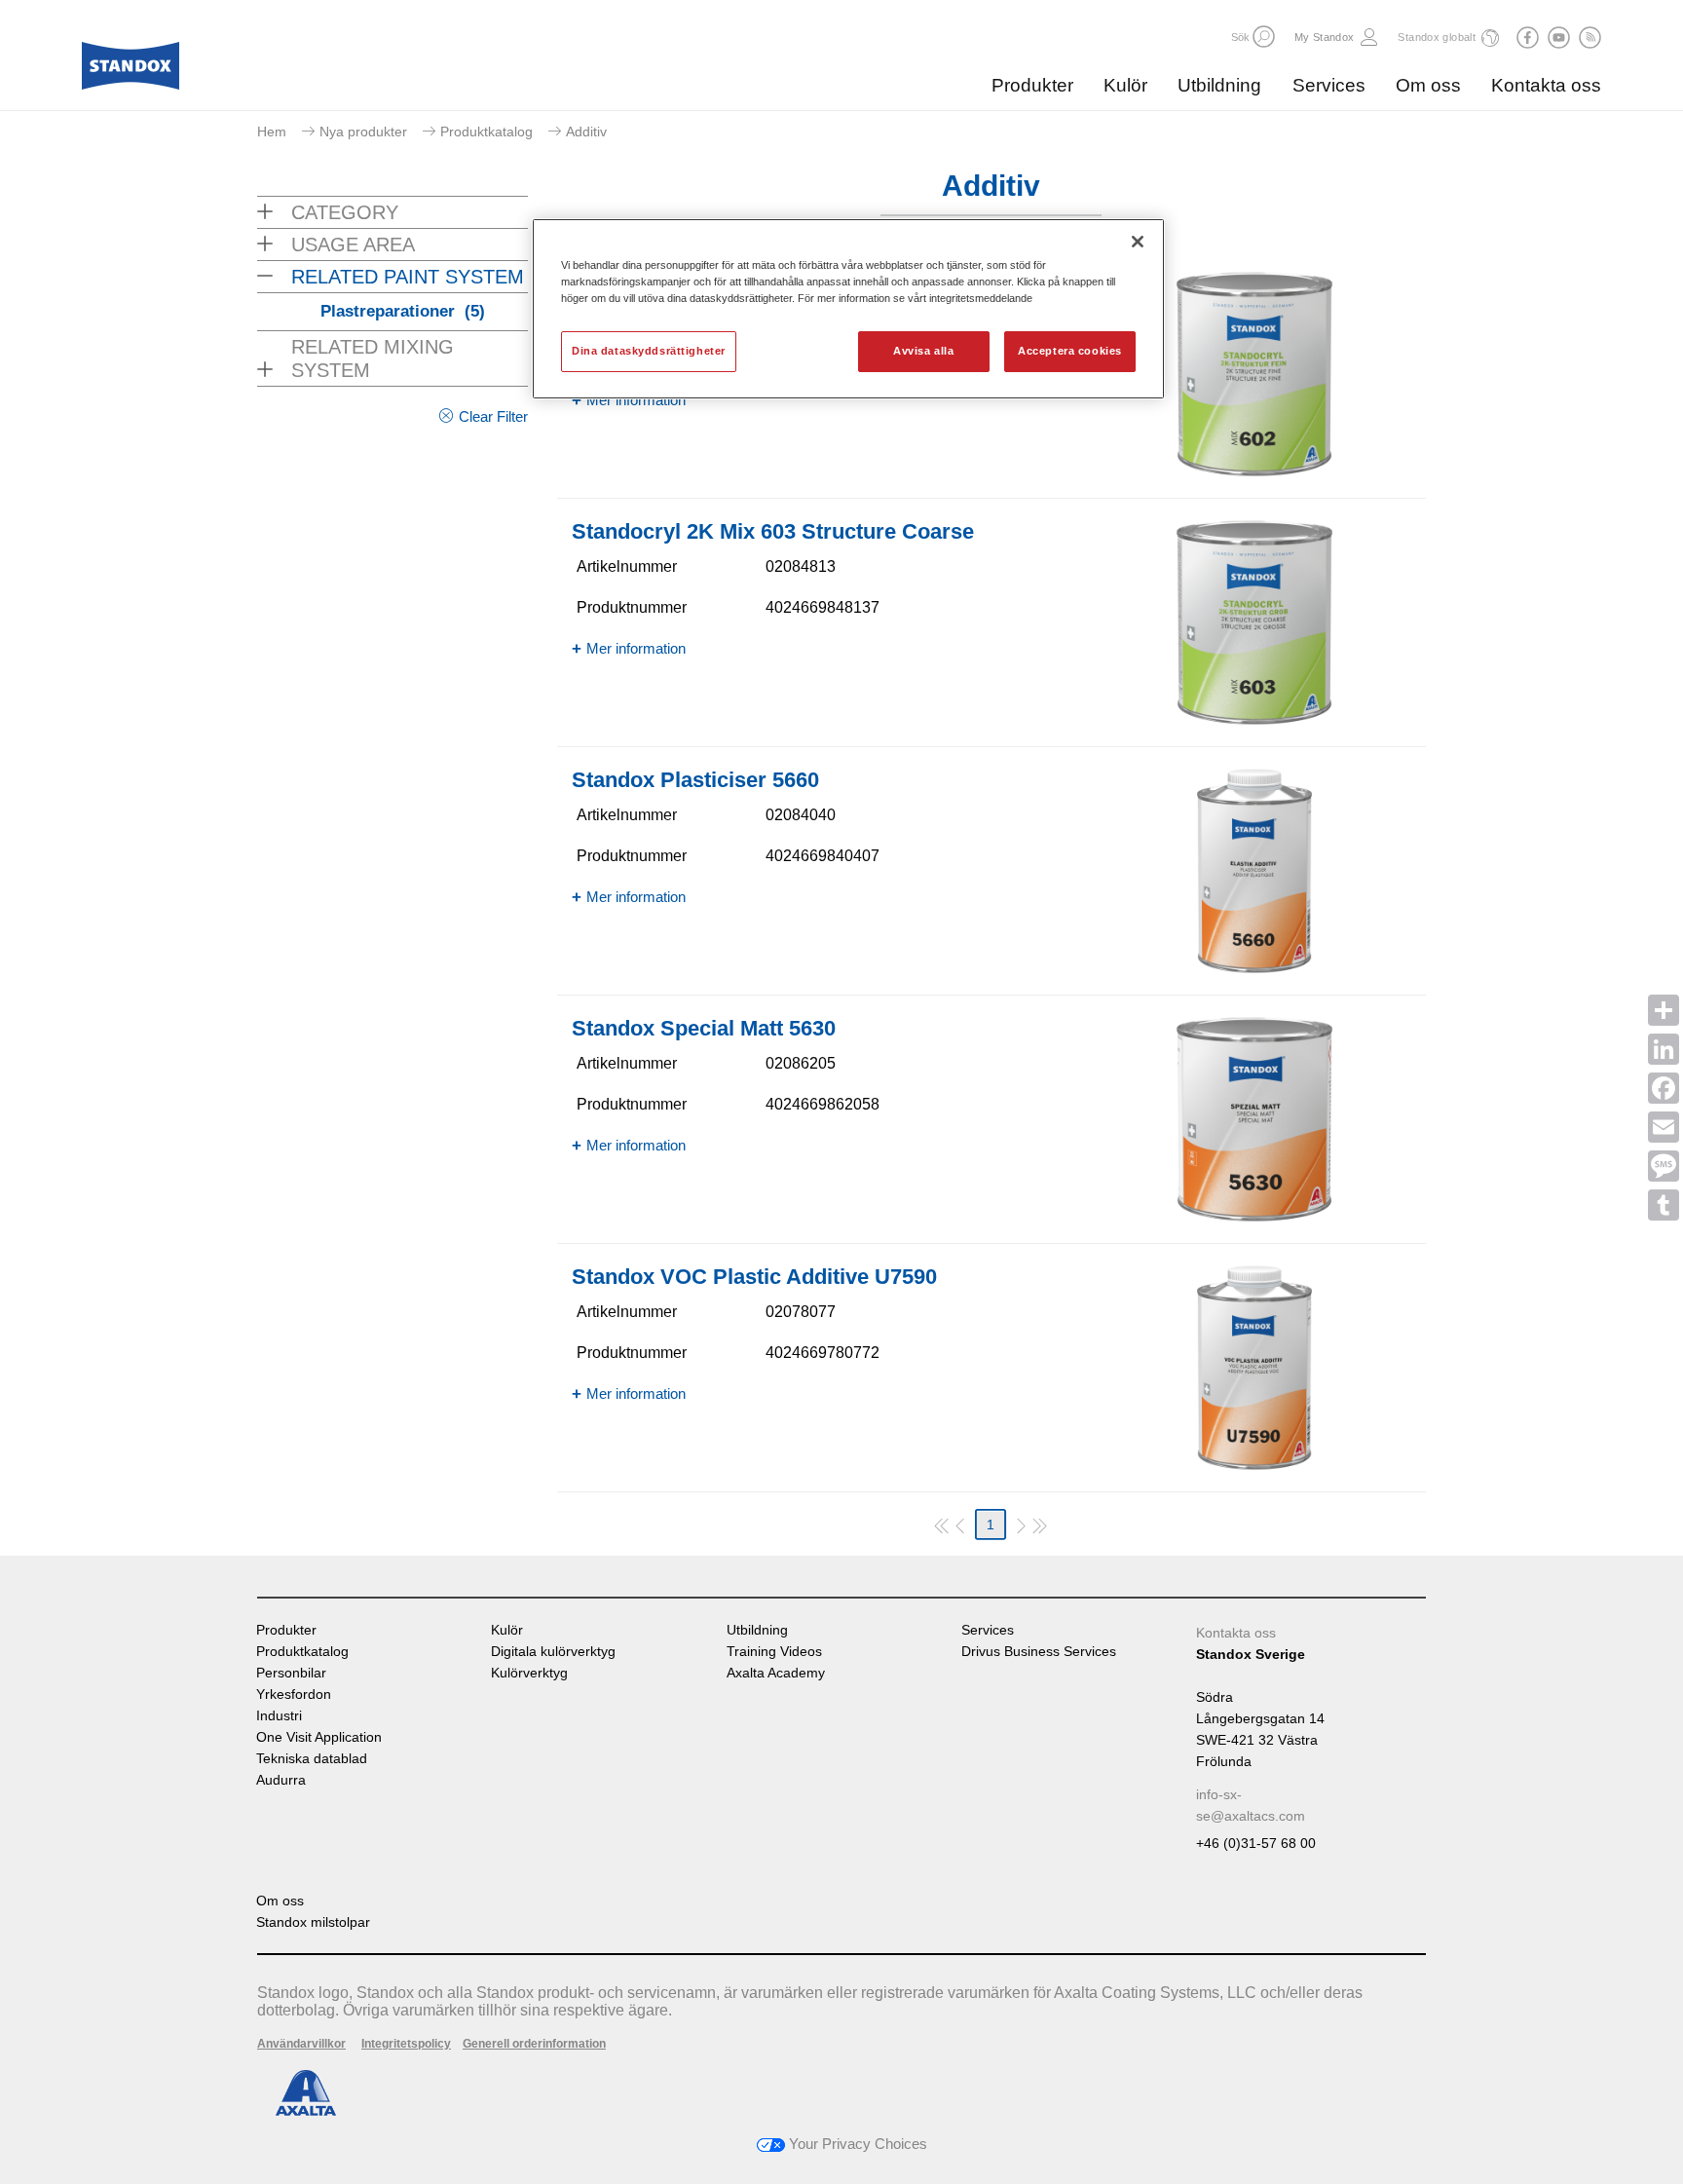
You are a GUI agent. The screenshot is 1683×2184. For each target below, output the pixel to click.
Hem (272, 132)
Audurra (281, 1780)
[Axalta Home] (131, 71)
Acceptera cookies (1070, 351)
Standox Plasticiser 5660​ (695, 780)
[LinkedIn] (1664, 1049)
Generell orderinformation (534, 2044)
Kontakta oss (1546, 85)
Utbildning (1219, 85)
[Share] (1664, 1010)
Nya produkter (363, 132)
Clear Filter (493, 416)
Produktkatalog (486, 132)
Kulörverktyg (529, 1673)
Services (1329, 85)
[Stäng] (1138, 242)
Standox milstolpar (313, 1922)
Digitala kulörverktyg (553, 1652)
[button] (1264, 37)
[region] (848, 309)
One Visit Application (319, 1737)
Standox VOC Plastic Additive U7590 (754, 1277)
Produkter (1032, 85)
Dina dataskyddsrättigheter (649, 351)
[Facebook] (1664, 1088)
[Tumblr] (1664, 1205)
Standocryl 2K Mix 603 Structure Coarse (773, 531)
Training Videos (774, 1652)
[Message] (1664, 1166)
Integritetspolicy (406, 2044)
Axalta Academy (776, 1673)
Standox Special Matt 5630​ (704, 1028)
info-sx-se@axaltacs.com (1251, 1805)
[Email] (1664, 1127)
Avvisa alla (923, 351)
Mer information (636, 400)
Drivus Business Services (1039, 1652)
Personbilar (291, 1673)
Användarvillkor (301, 2044)
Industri (279, 1716)
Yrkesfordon (294, 1694)
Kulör (1125, 85)
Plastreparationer (403, 311)
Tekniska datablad (312, 1759)
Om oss (1428, 85)
